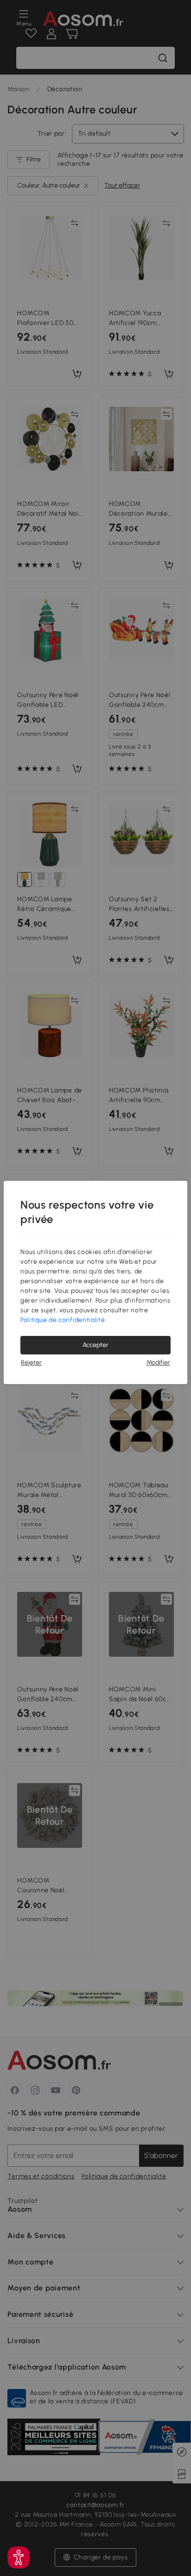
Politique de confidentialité (63, 1320)
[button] (19, 2557)
